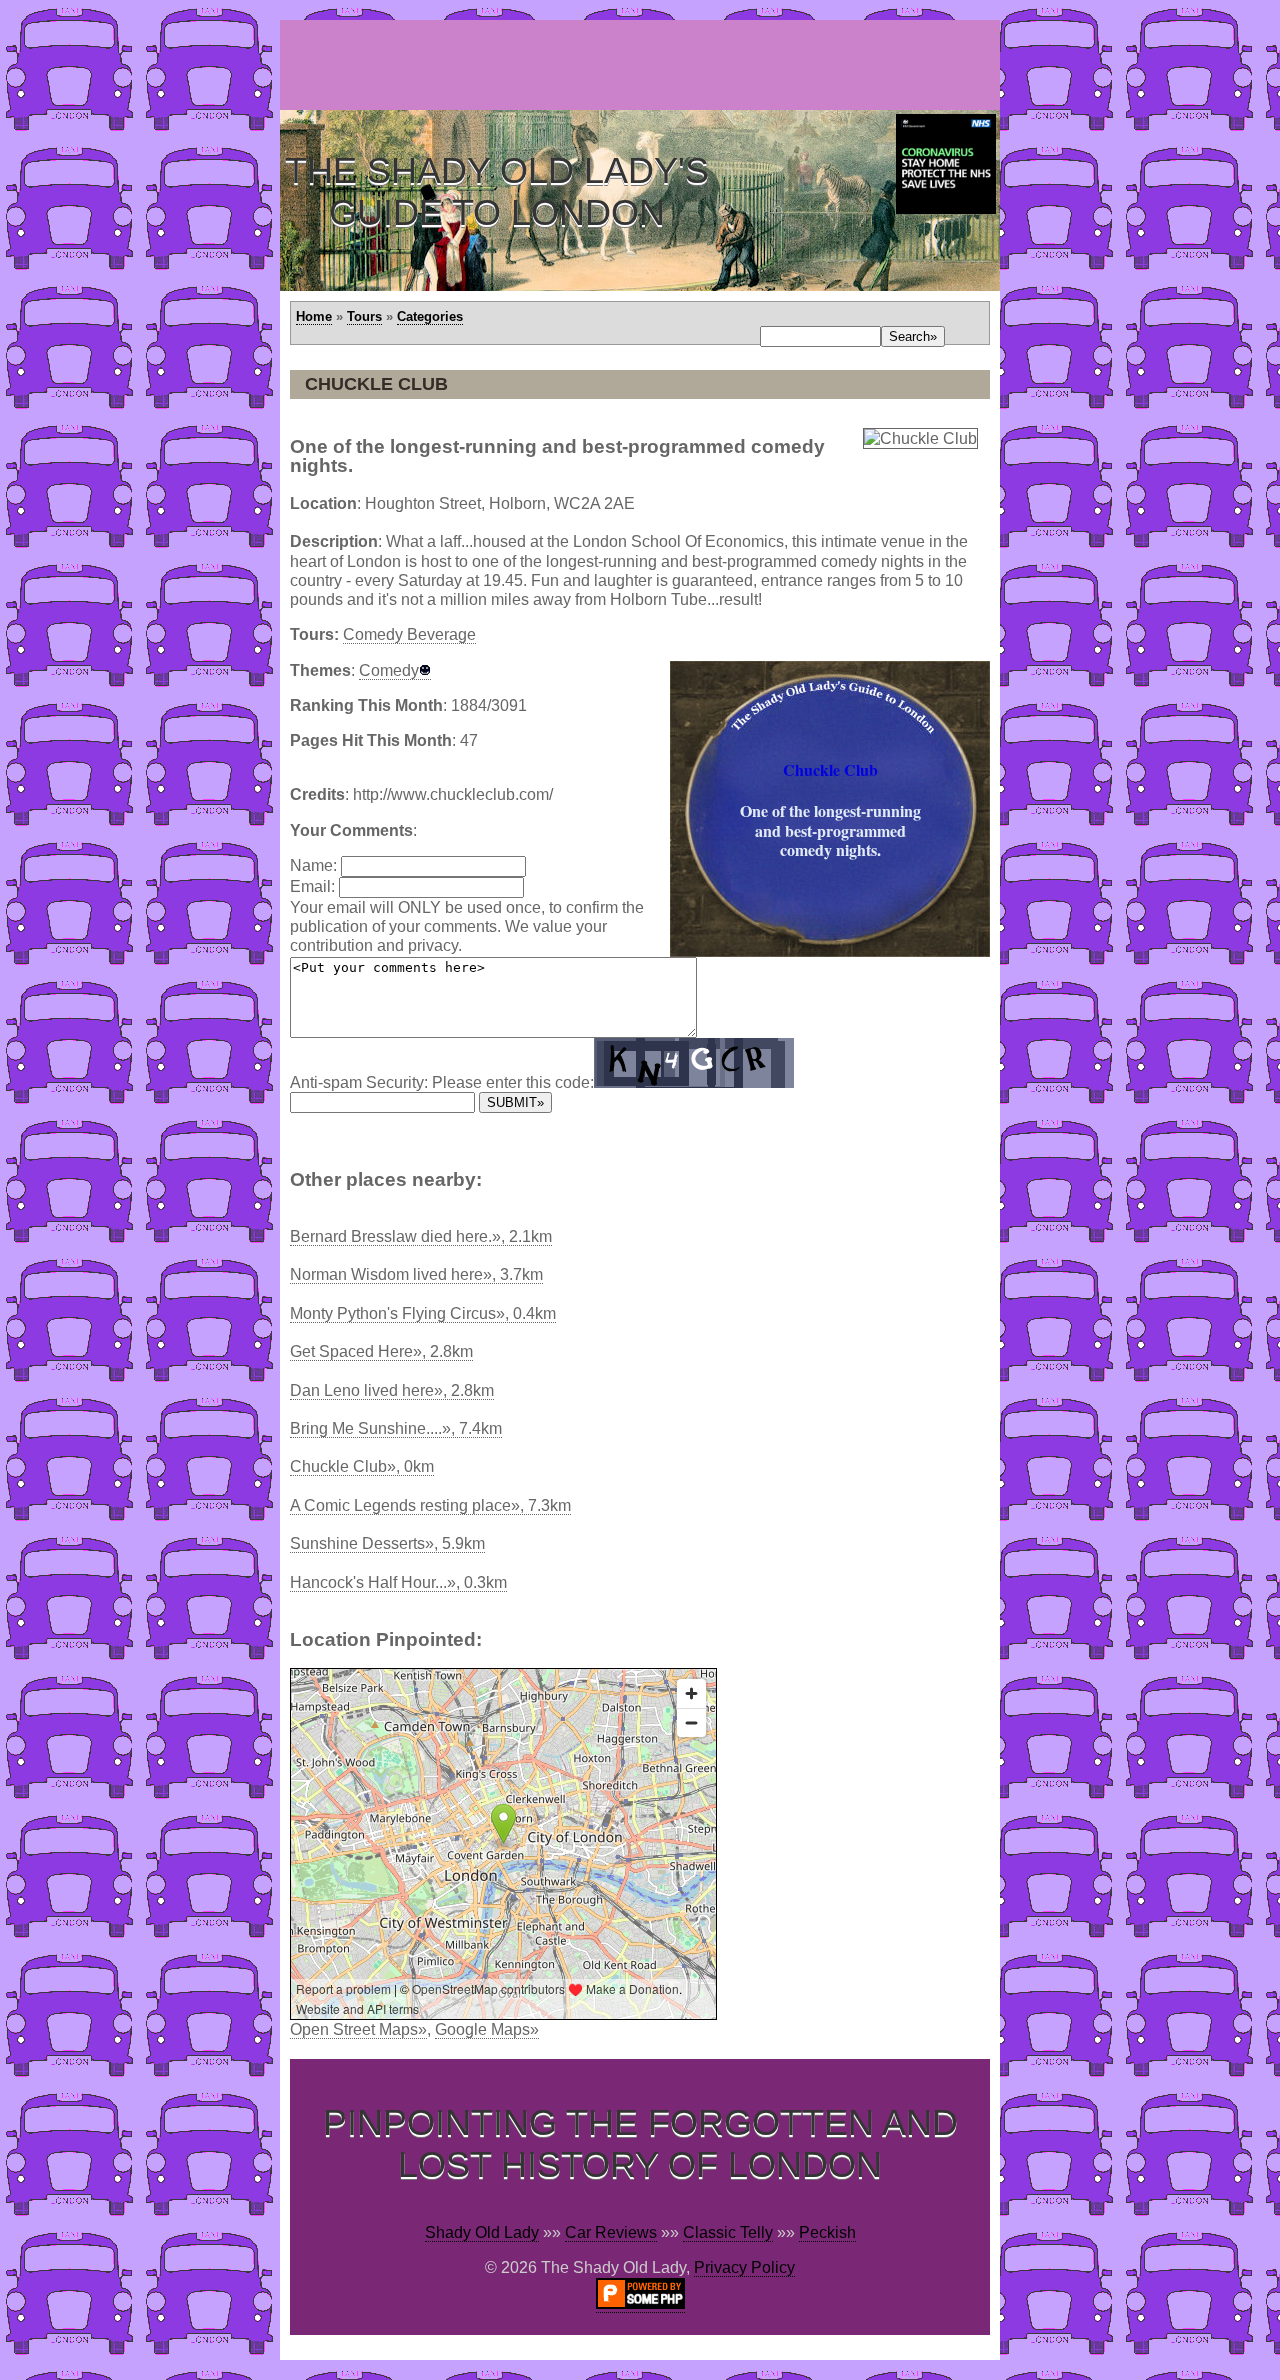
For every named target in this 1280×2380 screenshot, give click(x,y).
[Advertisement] (644, 65)
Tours (364, 316)
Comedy (389, 670)
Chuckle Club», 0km (362, 1466)
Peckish (827, 2232)
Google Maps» (487, 2029)
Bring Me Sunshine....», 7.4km (396, 1428)
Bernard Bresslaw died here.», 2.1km (421, 1236)
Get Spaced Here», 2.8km (381, 1351)
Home (314, 316)
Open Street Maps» (358, 2029)
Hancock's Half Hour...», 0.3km (398, 1582)
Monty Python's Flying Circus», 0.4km (423, 1313)
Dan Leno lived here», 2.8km (392, 1390)
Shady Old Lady (482, 2232)
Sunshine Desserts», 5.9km (387, 1543)
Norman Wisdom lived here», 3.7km (416, 1274)
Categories (430, 316)
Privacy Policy (744, 2267)
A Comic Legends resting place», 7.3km (430, 1505)
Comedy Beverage (409, 634)
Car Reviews (611, 2232)
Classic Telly (728, 2232)
